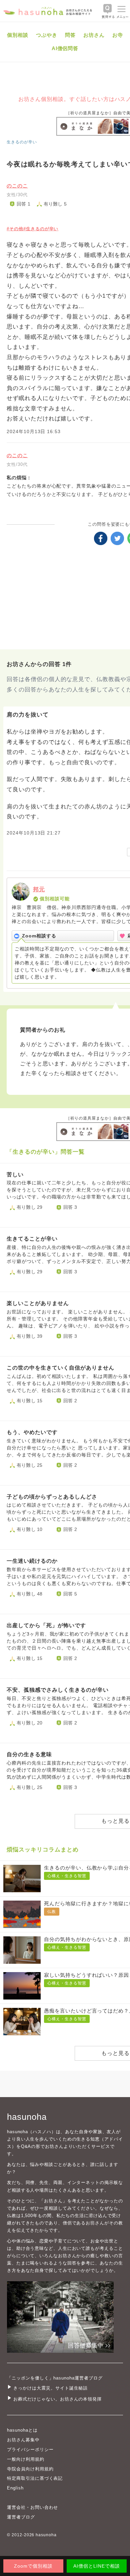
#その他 (15, 229)
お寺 (118, 35)
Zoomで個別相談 (33, 2566)
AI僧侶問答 (65, 48)
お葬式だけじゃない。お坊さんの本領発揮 (57, 2399)
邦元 (39, 889)
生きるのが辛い (22, 142)
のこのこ (17, 186)
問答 (70, 35)
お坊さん (94, 35)
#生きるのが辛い (41, 229)
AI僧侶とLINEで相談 (96, 2566)
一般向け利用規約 (26, 2459)
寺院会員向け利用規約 (30, 2469)
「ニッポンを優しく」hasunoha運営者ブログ (55, 2378)
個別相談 (18, 35)
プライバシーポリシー (30, 2450)
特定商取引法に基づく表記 (35, 2478)
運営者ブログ (21, 2517)
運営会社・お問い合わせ (32, 2507)
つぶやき (47, 35)
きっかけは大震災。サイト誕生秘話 (50, 2388)
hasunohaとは (22, 2430)
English (15, 2488)
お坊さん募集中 (23, 2440)
